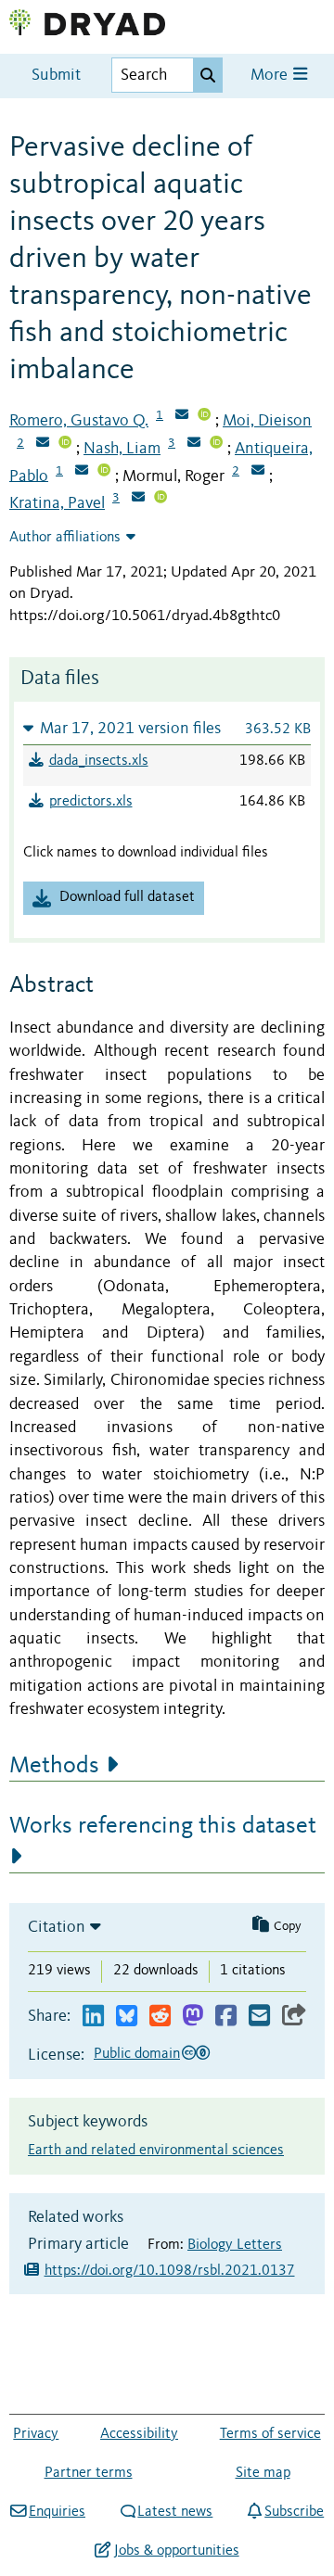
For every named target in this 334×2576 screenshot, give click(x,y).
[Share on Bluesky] (127, 2017)
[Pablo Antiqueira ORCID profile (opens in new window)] (104, 472)
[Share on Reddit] (160, 2017)
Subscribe (294, 2512)
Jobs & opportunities (176, 2551)
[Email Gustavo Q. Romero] (182, 416)
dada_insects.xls (99, 761)
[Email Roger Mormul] (258, 472)
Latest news (175, 2512)
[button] (167, 728)
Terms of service (270, 2434)
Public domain (137, 2054)
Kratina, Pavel (57, 503)
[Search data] (208, 75)
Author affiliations (65, 538)
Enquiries (57, 2512)
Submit (56, 76)
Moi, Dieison (267, 421)
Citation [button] (57, 1927)
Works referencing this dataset (163, 1826)
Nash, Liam (122, 449)
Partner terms (89, 2473)
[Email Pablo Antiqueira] (82, 472)
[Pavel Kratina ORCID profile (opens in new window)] (161, 499)
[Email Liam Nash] (194, 444)
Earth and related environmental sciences (156, 2151)
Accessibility (139, 2434)
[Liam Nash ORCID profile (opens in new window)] (216, 444)
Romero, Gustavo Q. (79, 421)
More (271, 76)
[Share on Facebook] (226, 2017)
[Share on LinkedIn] (93, 2017)
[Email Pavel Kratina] (138, 499)
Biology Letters (235, 2245)
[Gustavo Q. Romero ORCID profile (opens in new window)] (204, 416)
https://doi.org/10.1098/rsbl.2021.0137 (170, 2271)
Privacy (36, 2434)
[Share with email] (259, 2017)
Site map (263, 2473)
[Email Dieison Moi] (43, 444)
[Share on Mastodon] (193, 2017)
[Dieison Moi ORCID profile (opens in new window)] (65, 444)
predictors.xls (91, 802)
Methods (54, 1766)
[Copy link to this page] (294, 2017)
